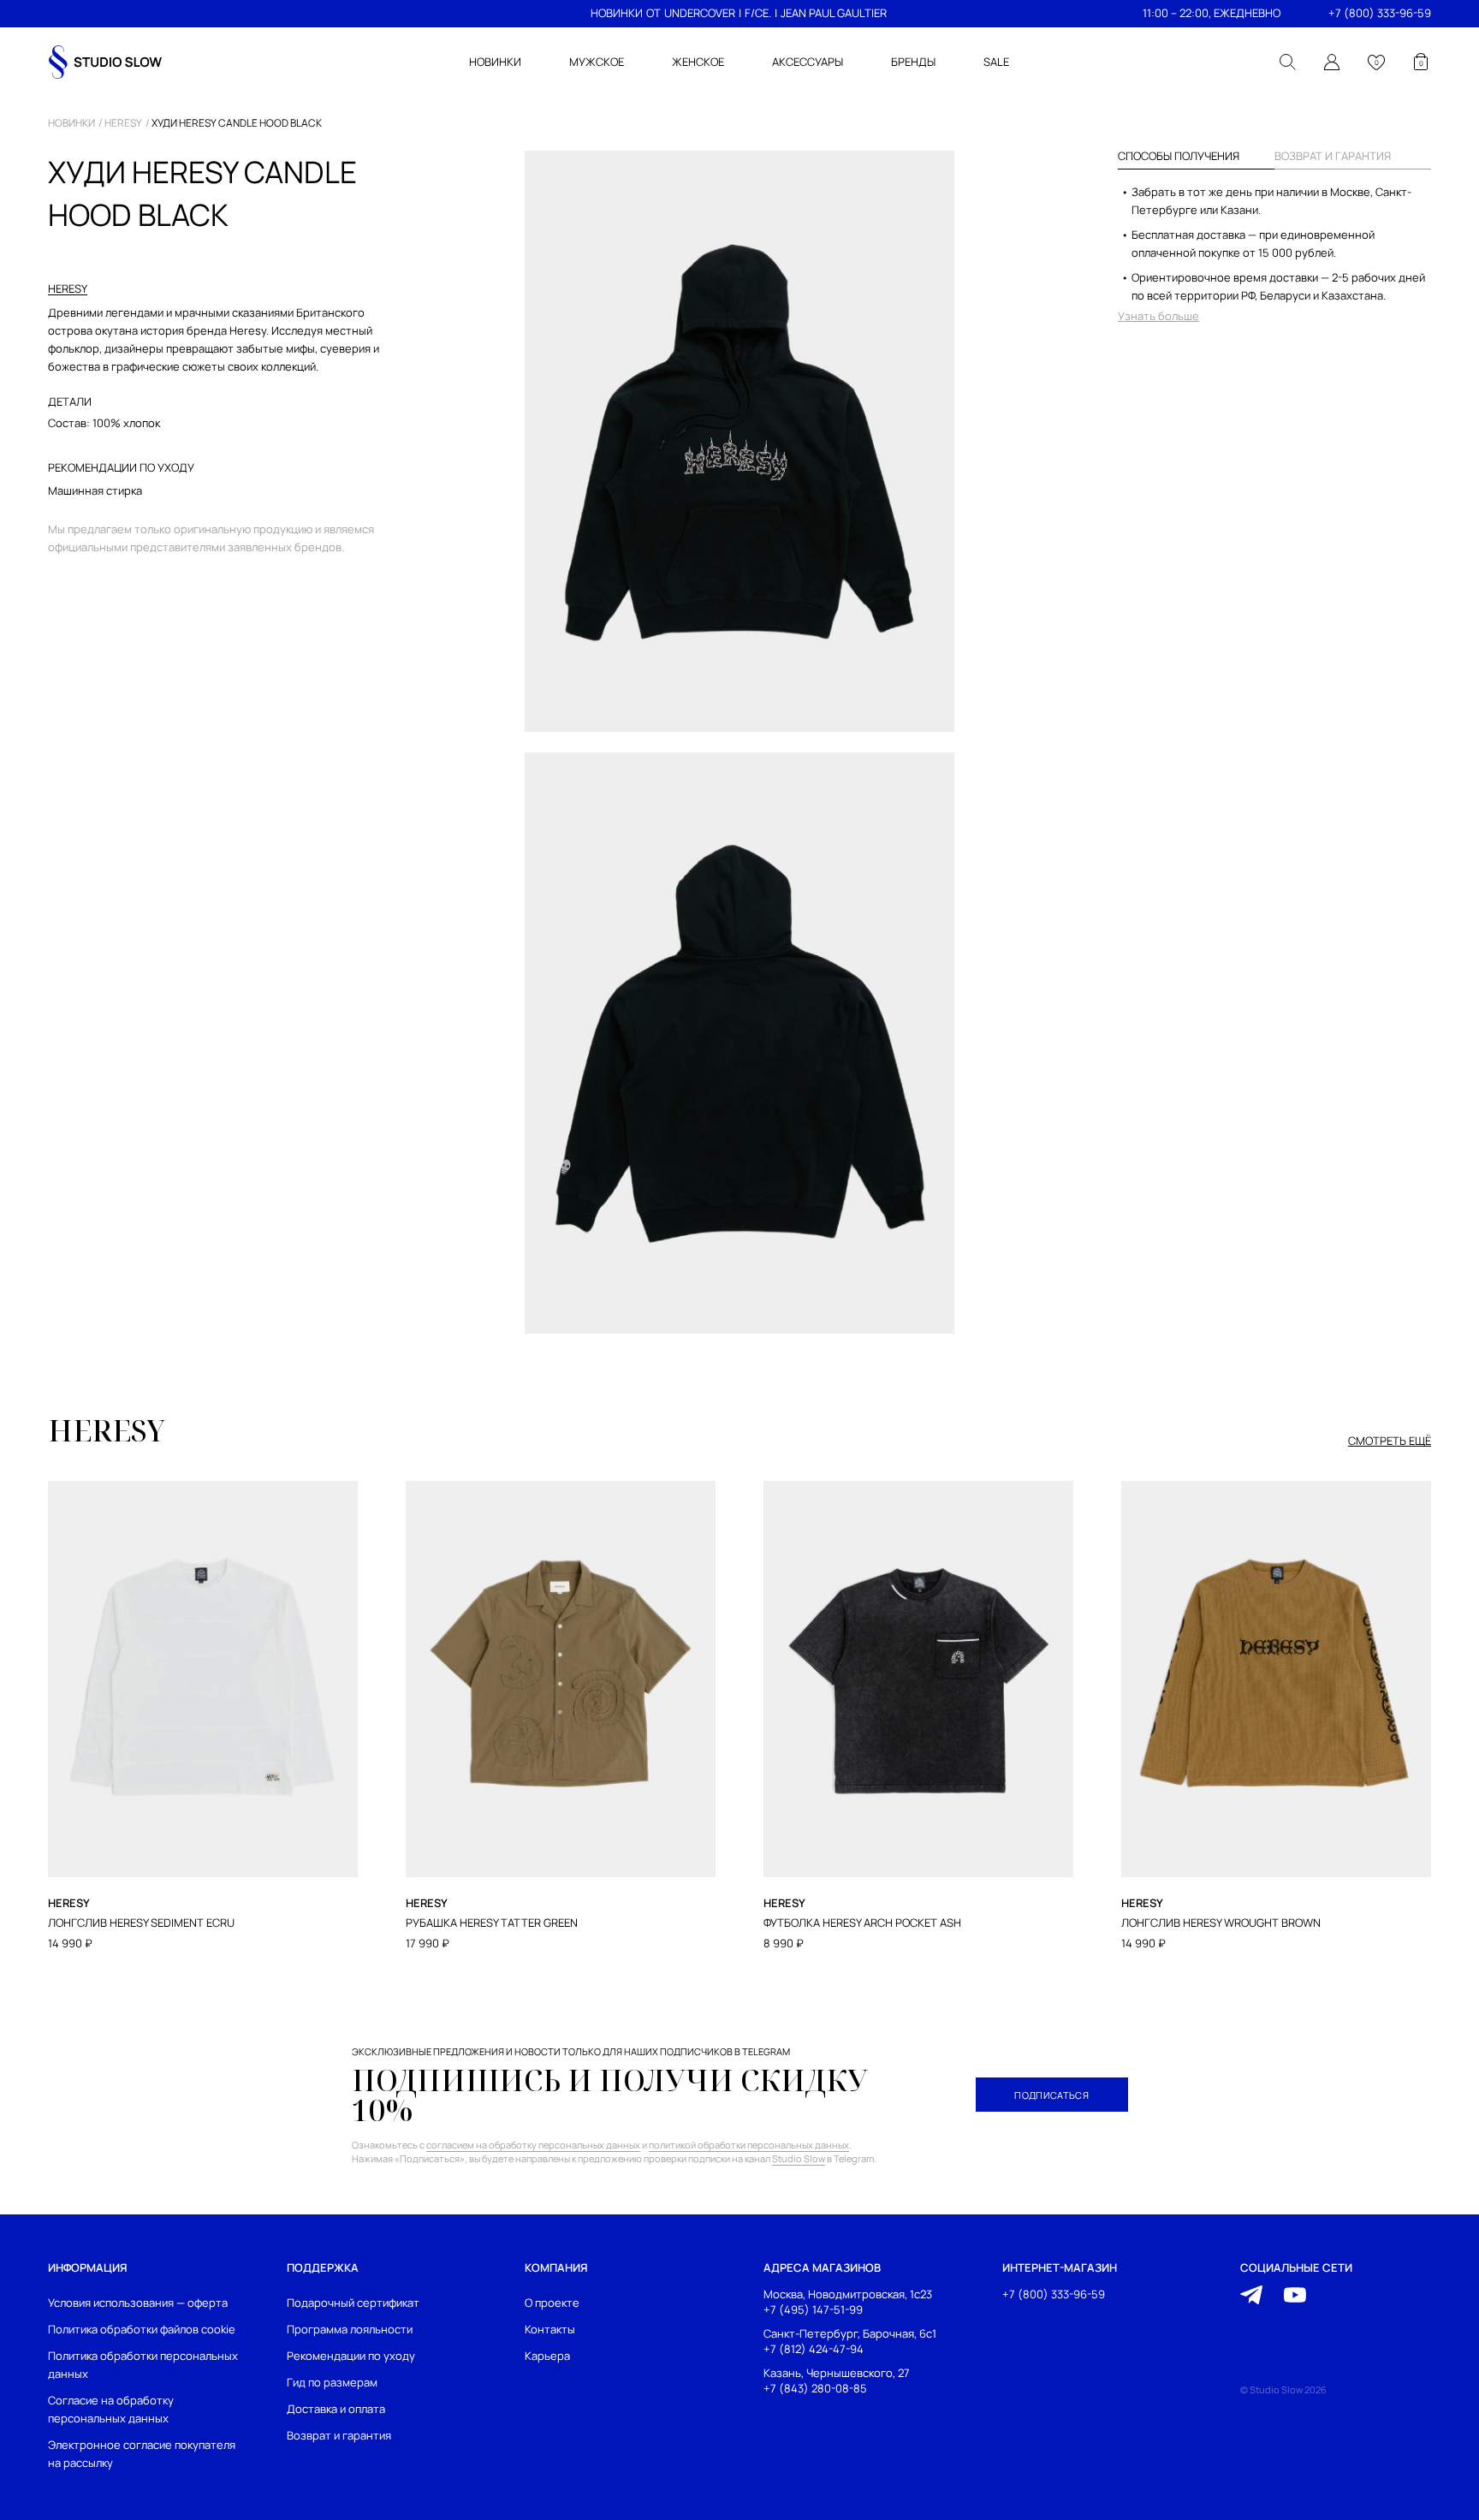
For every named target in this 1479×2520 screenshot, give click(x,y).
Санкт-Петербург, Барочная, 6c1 (850, 2334)
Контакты (550, 2329)
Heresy (123, 123)
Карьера (547, 2356)
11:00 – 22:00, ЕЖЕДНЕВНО (1212, 13)
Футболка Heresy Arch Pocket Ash (862, 1923)
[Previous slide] (49, 1619)
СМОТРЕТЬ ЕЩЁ (1390, 1441)
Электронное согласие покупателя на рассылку (142, 2454)
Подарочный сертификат (353, 2303)
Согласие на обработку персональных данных (111, 2409)
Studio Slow (799, 2158)
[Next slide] (1430, 1619)
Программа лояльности (350, 2329)
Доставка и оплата (336, 2409)
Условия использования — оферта (138, 2303)
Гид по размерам (332, 2382)
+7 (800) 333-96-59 (1380, 13)
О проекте (552, 2303)
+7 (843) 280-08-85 (815, 2388)
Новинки (71, 123)
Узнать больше (1158, 317)
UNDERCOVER (700, 13)
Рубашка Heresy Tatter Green (492, 1923)
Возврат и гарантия (339, 2435)
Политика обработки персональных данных (143, 2365)
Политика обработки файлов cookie (142, 2329)
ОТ (653, 13)
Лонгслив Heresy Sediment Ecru (141, 1923)
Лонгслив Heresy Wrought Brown (1221, 1923)
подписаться (1051, 2095)
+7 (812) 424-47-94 (814, 2348)
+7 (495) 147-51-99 (813, 2310)
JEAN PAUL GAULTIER (834, 13)
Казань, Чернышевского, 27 (837, 2372)
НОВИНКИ (617, 13)
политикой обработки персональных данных (749, 2145)
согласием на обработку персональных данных (533, 2145)
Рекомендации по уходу (351, 2356)
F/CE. (758, 13)
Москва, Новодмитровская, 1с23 (848, 2294)
